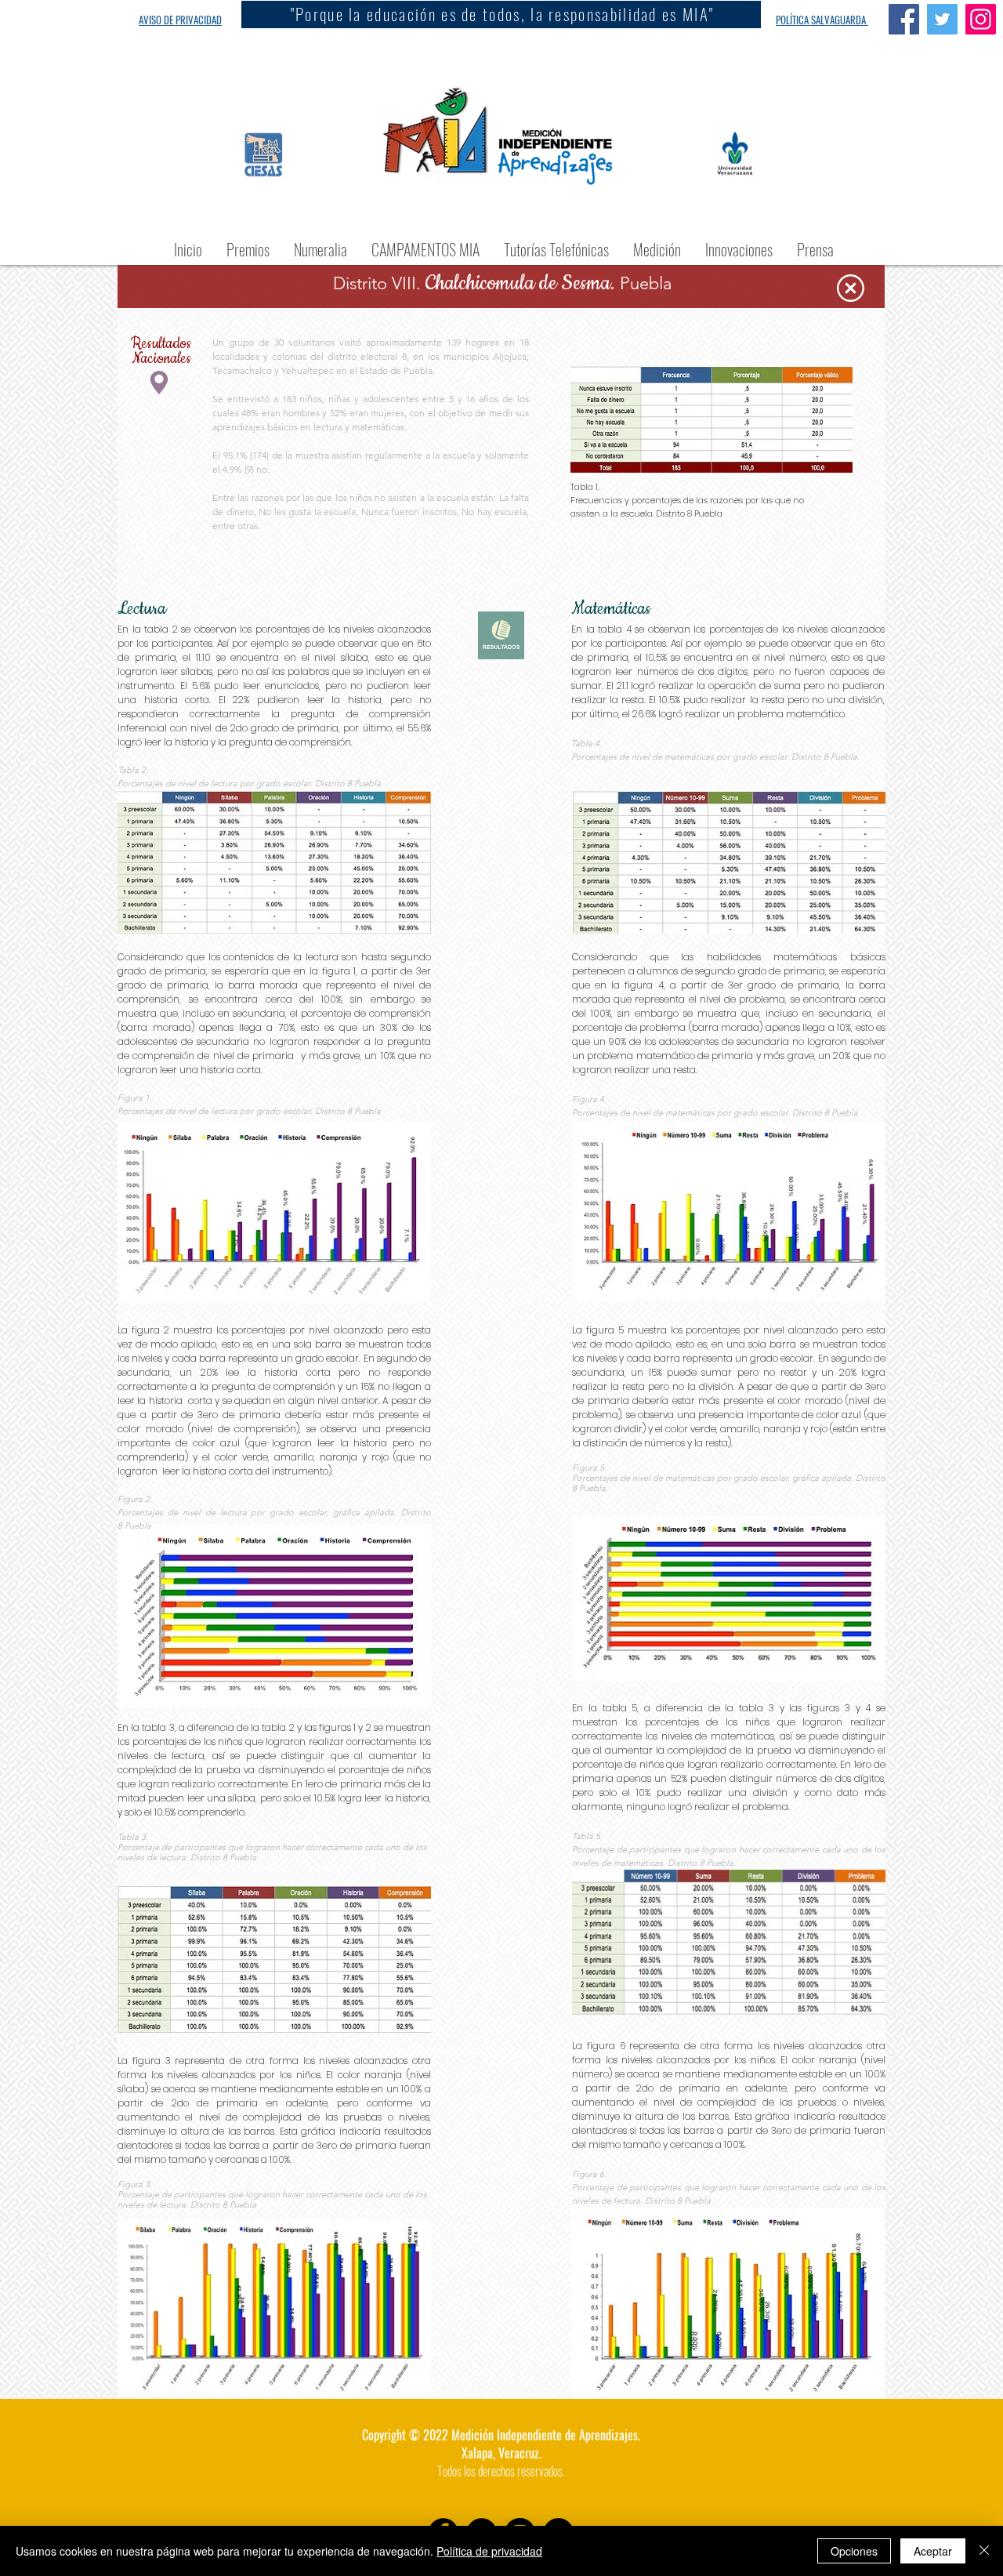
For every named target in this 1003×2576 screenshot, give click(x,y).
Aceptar (933, 2551)
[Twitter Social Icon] (942, 19)
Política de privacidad (489, 2551)
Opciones (854, 2551)
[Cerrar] (984, 2551)
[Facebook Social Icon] (904, 19)
